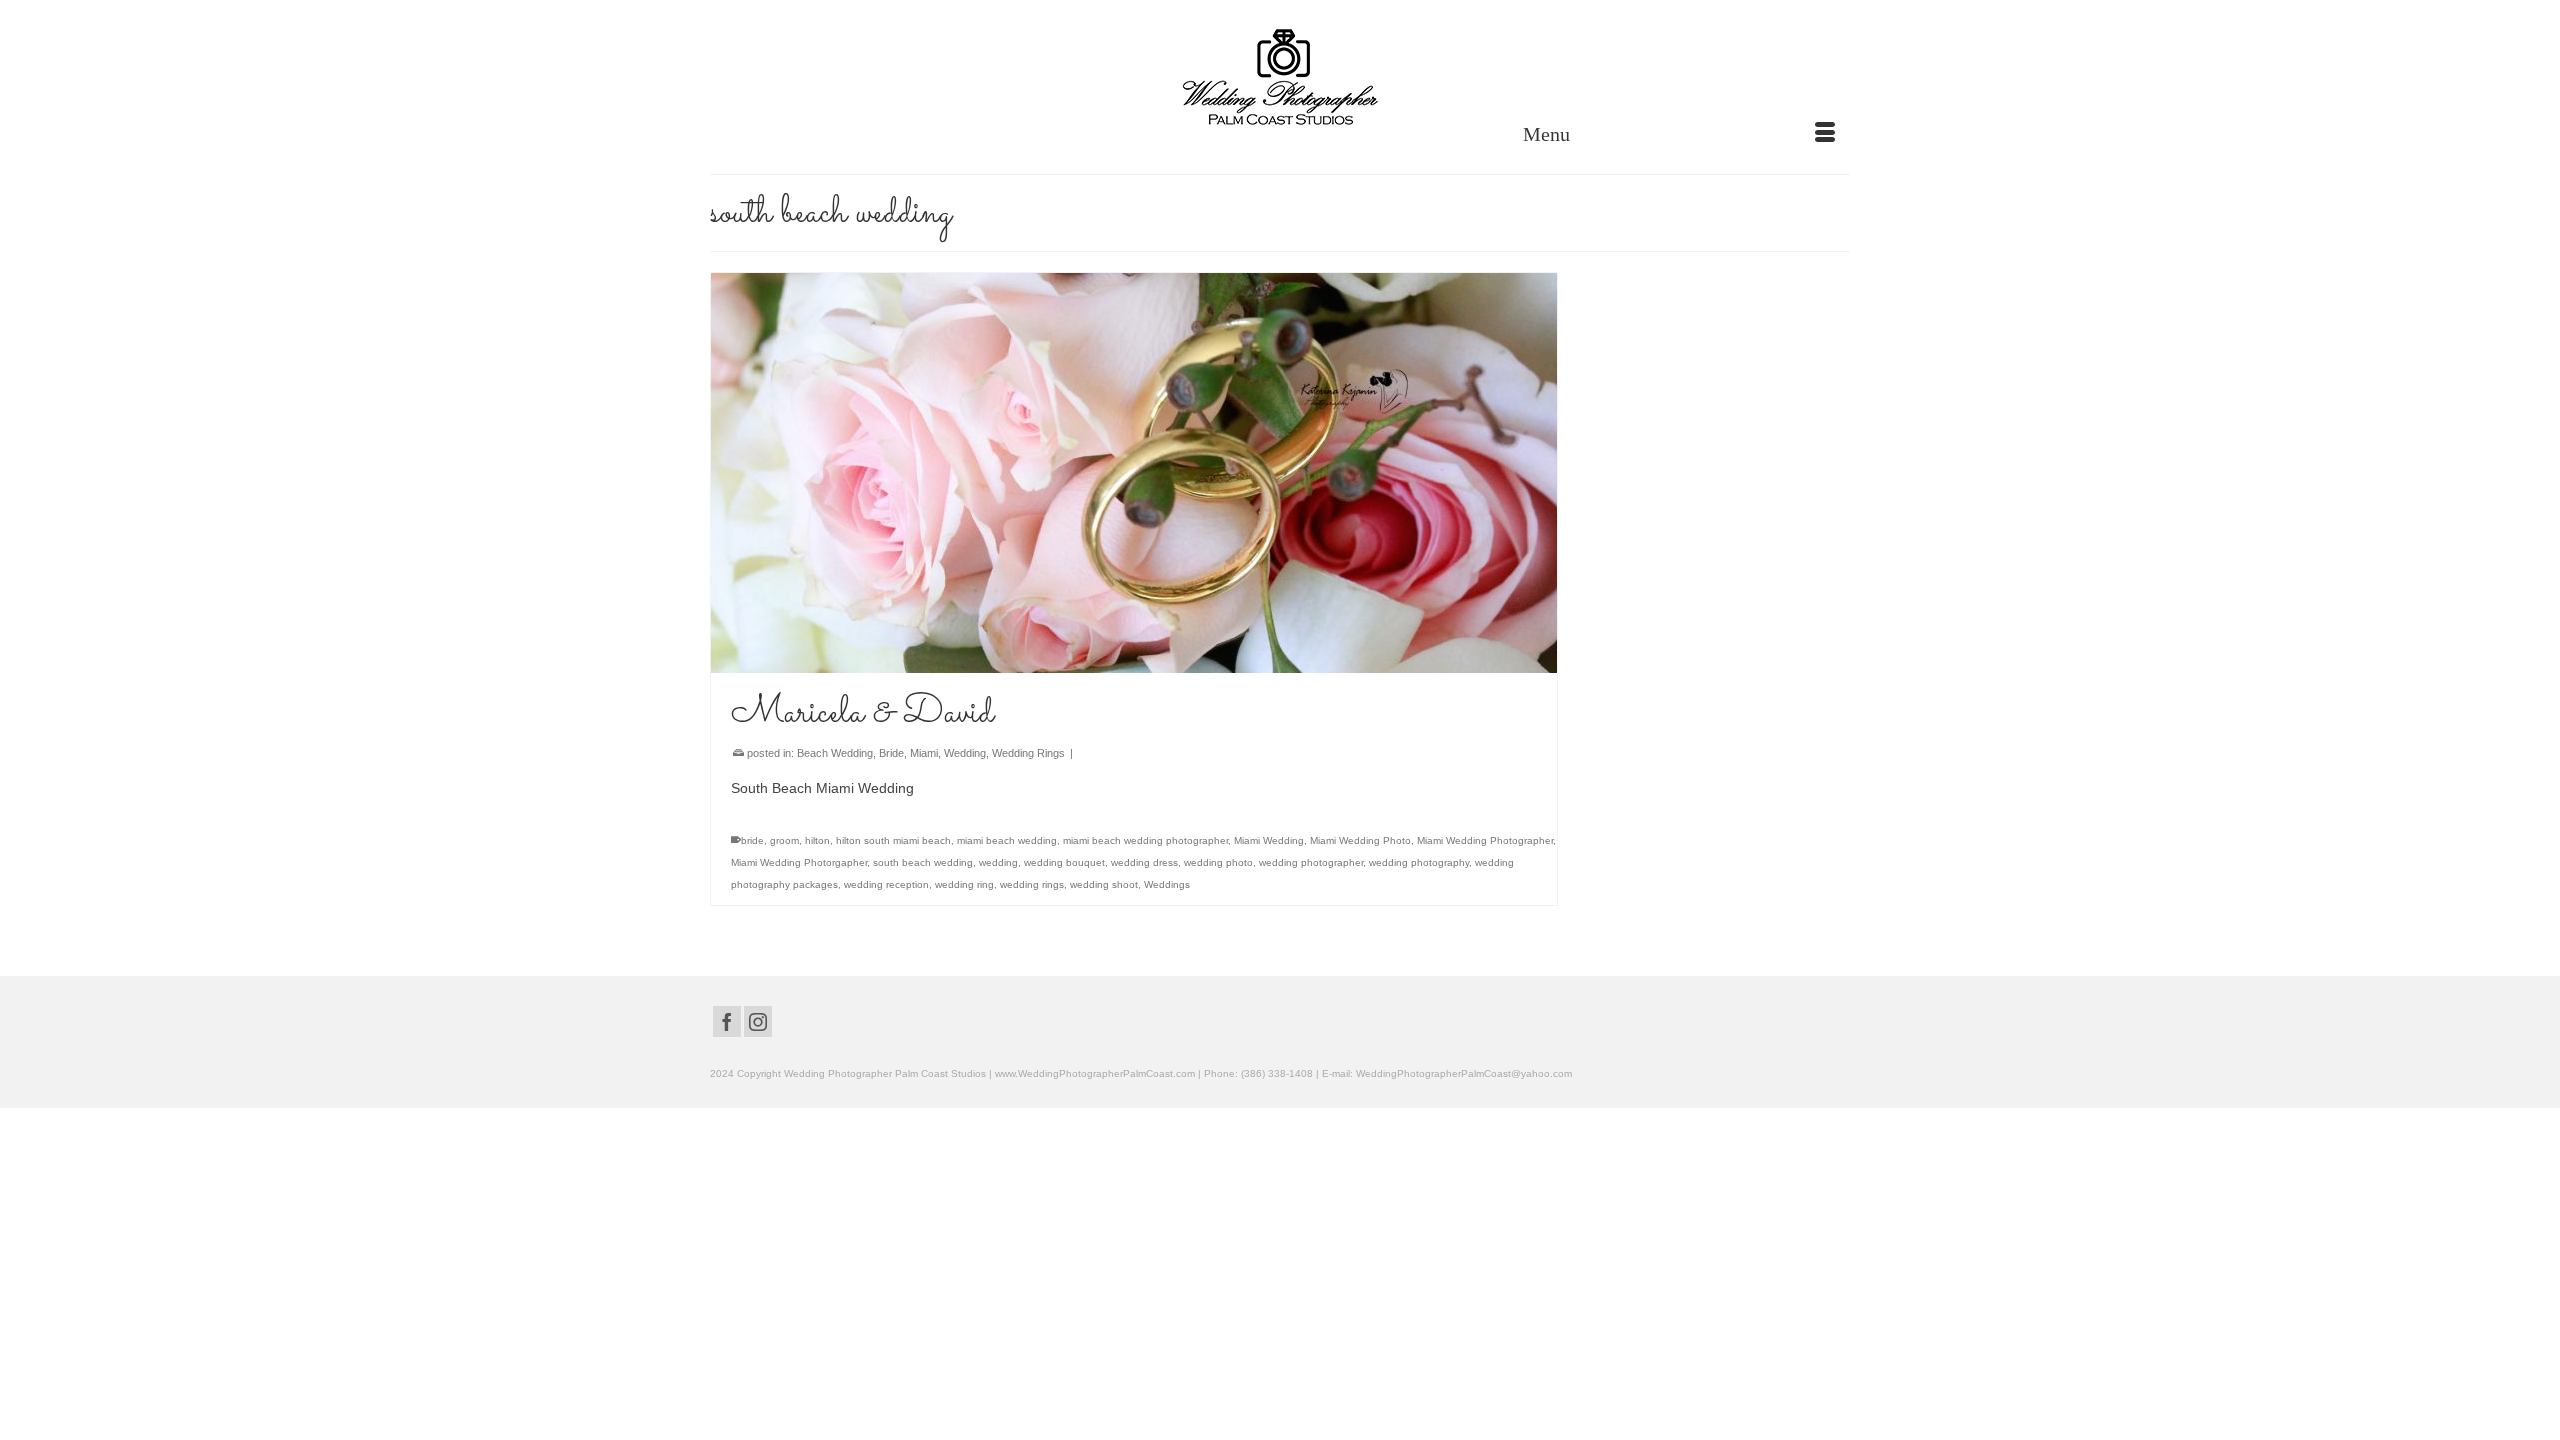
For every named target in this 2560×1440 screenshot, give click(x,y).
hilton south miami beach (893, 840)
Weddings (1167, 884)
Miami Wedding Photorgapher (799, 862)
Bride (891, 753)
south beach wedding (923, 862)
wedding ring (964, 884)
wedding (998, 862)
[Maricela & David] (1134, 473)
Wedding (965, 753)
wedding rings (1032, 884)
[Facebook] (727, 1021)
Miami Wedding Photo (1360, 840)
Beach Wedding (835, 753)
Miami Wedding (1269, 840)
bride (752, 840)
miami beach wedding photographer (1145, 840)
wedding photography (1419, 862)
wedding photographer (1311, 862)
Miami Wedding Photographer (1485, 840)
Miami (924, 753)
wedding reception (886, 884)
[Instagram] (758, 1021)
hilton (817, 840)
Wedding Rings (1028, 753)
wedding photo (1218, 862)
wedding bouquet (1064, 862)
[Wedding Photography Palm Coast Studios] (1280, 79)
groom (784, 840)
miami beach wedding (1007, 840)
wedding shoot (1104, 884)
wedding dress (1144, 862)
